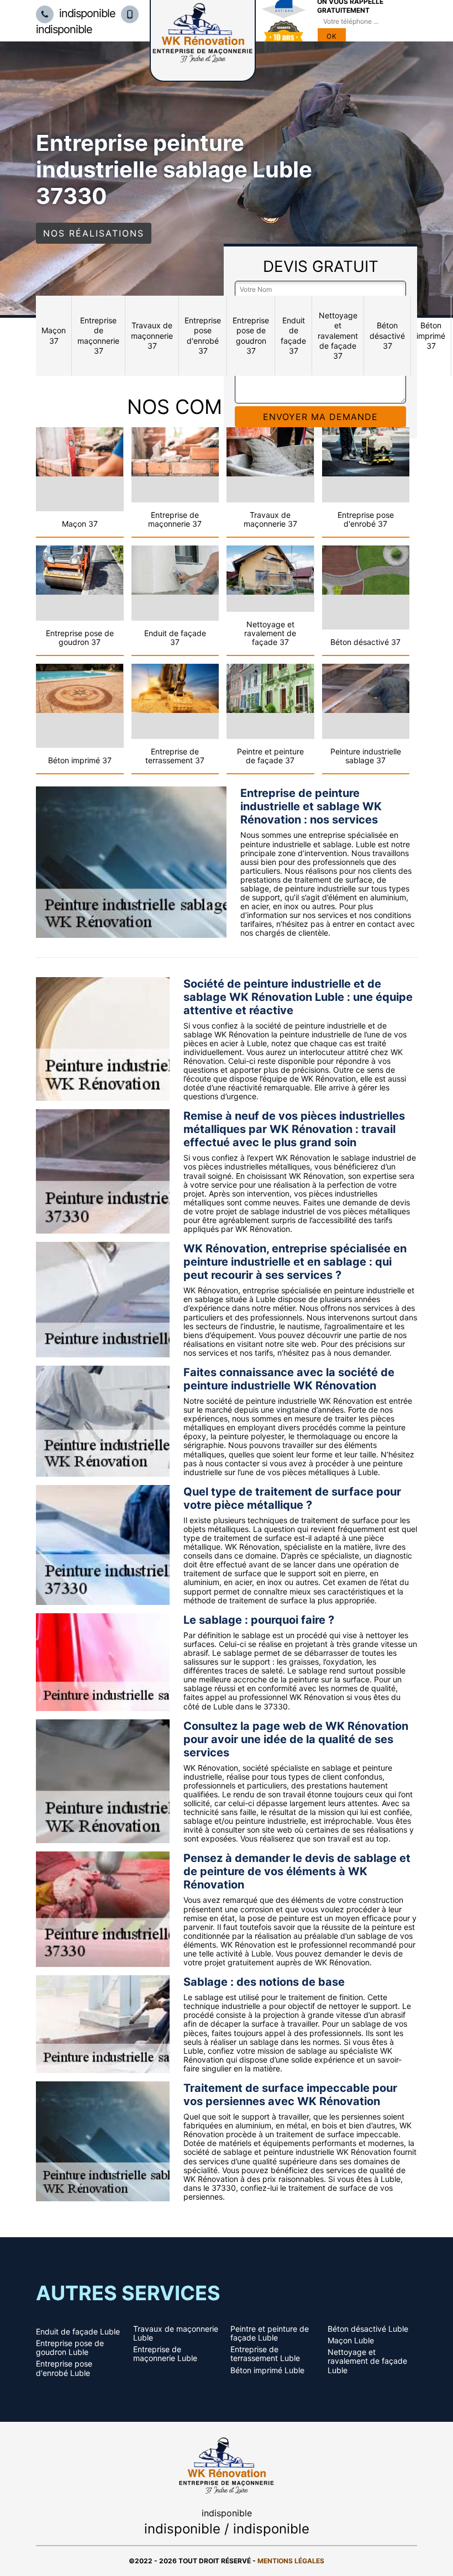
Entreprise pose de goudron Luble (70, 2348)
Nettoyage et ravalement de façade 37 (338, 335)
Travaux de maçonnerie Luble (176, 2333)
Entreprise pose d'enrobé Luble (64, 2368)
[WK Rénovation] (227, 2464)
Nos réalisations (94, 233)
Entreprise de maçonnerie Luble (165, 2354)
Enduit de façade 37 (293, 335)
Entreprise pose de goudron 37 (251, 335)
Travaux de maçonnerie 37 (152, 335)
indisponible (86, 13)
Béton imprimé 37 (431, 335)
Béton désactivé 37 (387, 335)
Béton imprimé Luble (267, 2370)
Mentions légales (291, 2561)
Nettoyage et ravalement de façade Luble (367, 2361)
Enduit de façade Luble (78, 2332)
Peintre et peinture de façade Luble (270, 2333)
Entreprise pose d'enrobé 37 (203, 335)
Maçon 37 (54, 335)
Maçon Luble (351, 2341)
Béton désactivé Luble (368, 2329)
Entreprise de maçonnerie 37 (98, 335)
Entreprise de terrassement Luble (265, 2354)
